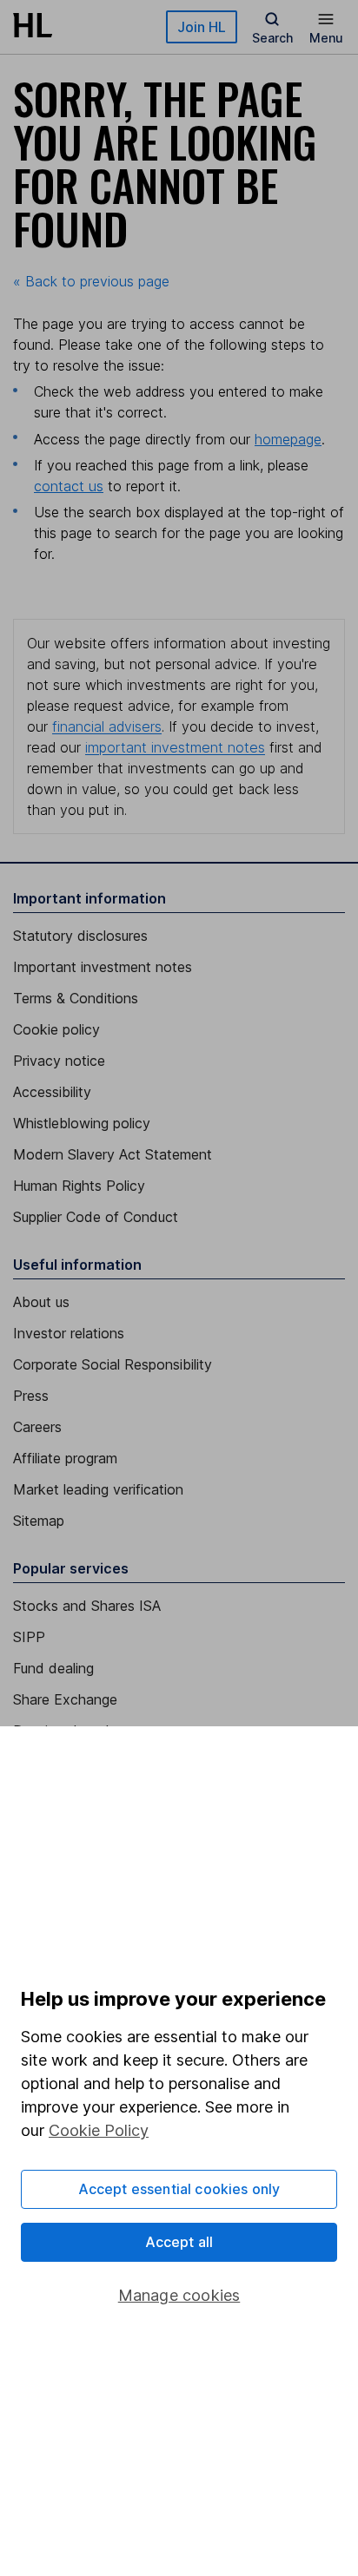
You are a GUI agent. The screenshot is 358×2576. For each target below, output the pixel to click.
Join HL (202, 27)
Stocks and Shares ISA (87, 1606)
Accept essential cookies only (179, 2189)
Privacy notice (59, 1061)
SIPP (29, 1637)
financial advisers (107, 726)
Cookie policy (56, 1029)
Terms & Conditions (76, 998)
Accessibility (52, 1092)
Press (31, 1396)
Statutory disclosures (80, 936)
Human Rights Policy (79, 1186)
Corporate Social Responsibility (113, 1364)
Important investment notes (103, 967)
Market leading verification (98, 1489)
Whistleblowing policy (82, 1123)
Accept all (179, 2242)
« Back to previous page (91, 281)
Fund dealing (53, 1668)
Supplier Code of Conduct (96, 1217)
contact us (69, 486)
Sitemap (39, 1521)
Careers (37, 1427)
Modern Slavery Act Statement (113, 1154)
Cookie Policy (99, 2130)
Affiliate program (65, 1458)
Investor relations (69, 1333)
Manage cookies (179, 2295)
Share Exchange (65, 1699)
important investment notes (175, 747)
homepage (288, 439)
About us (41, 1302)
